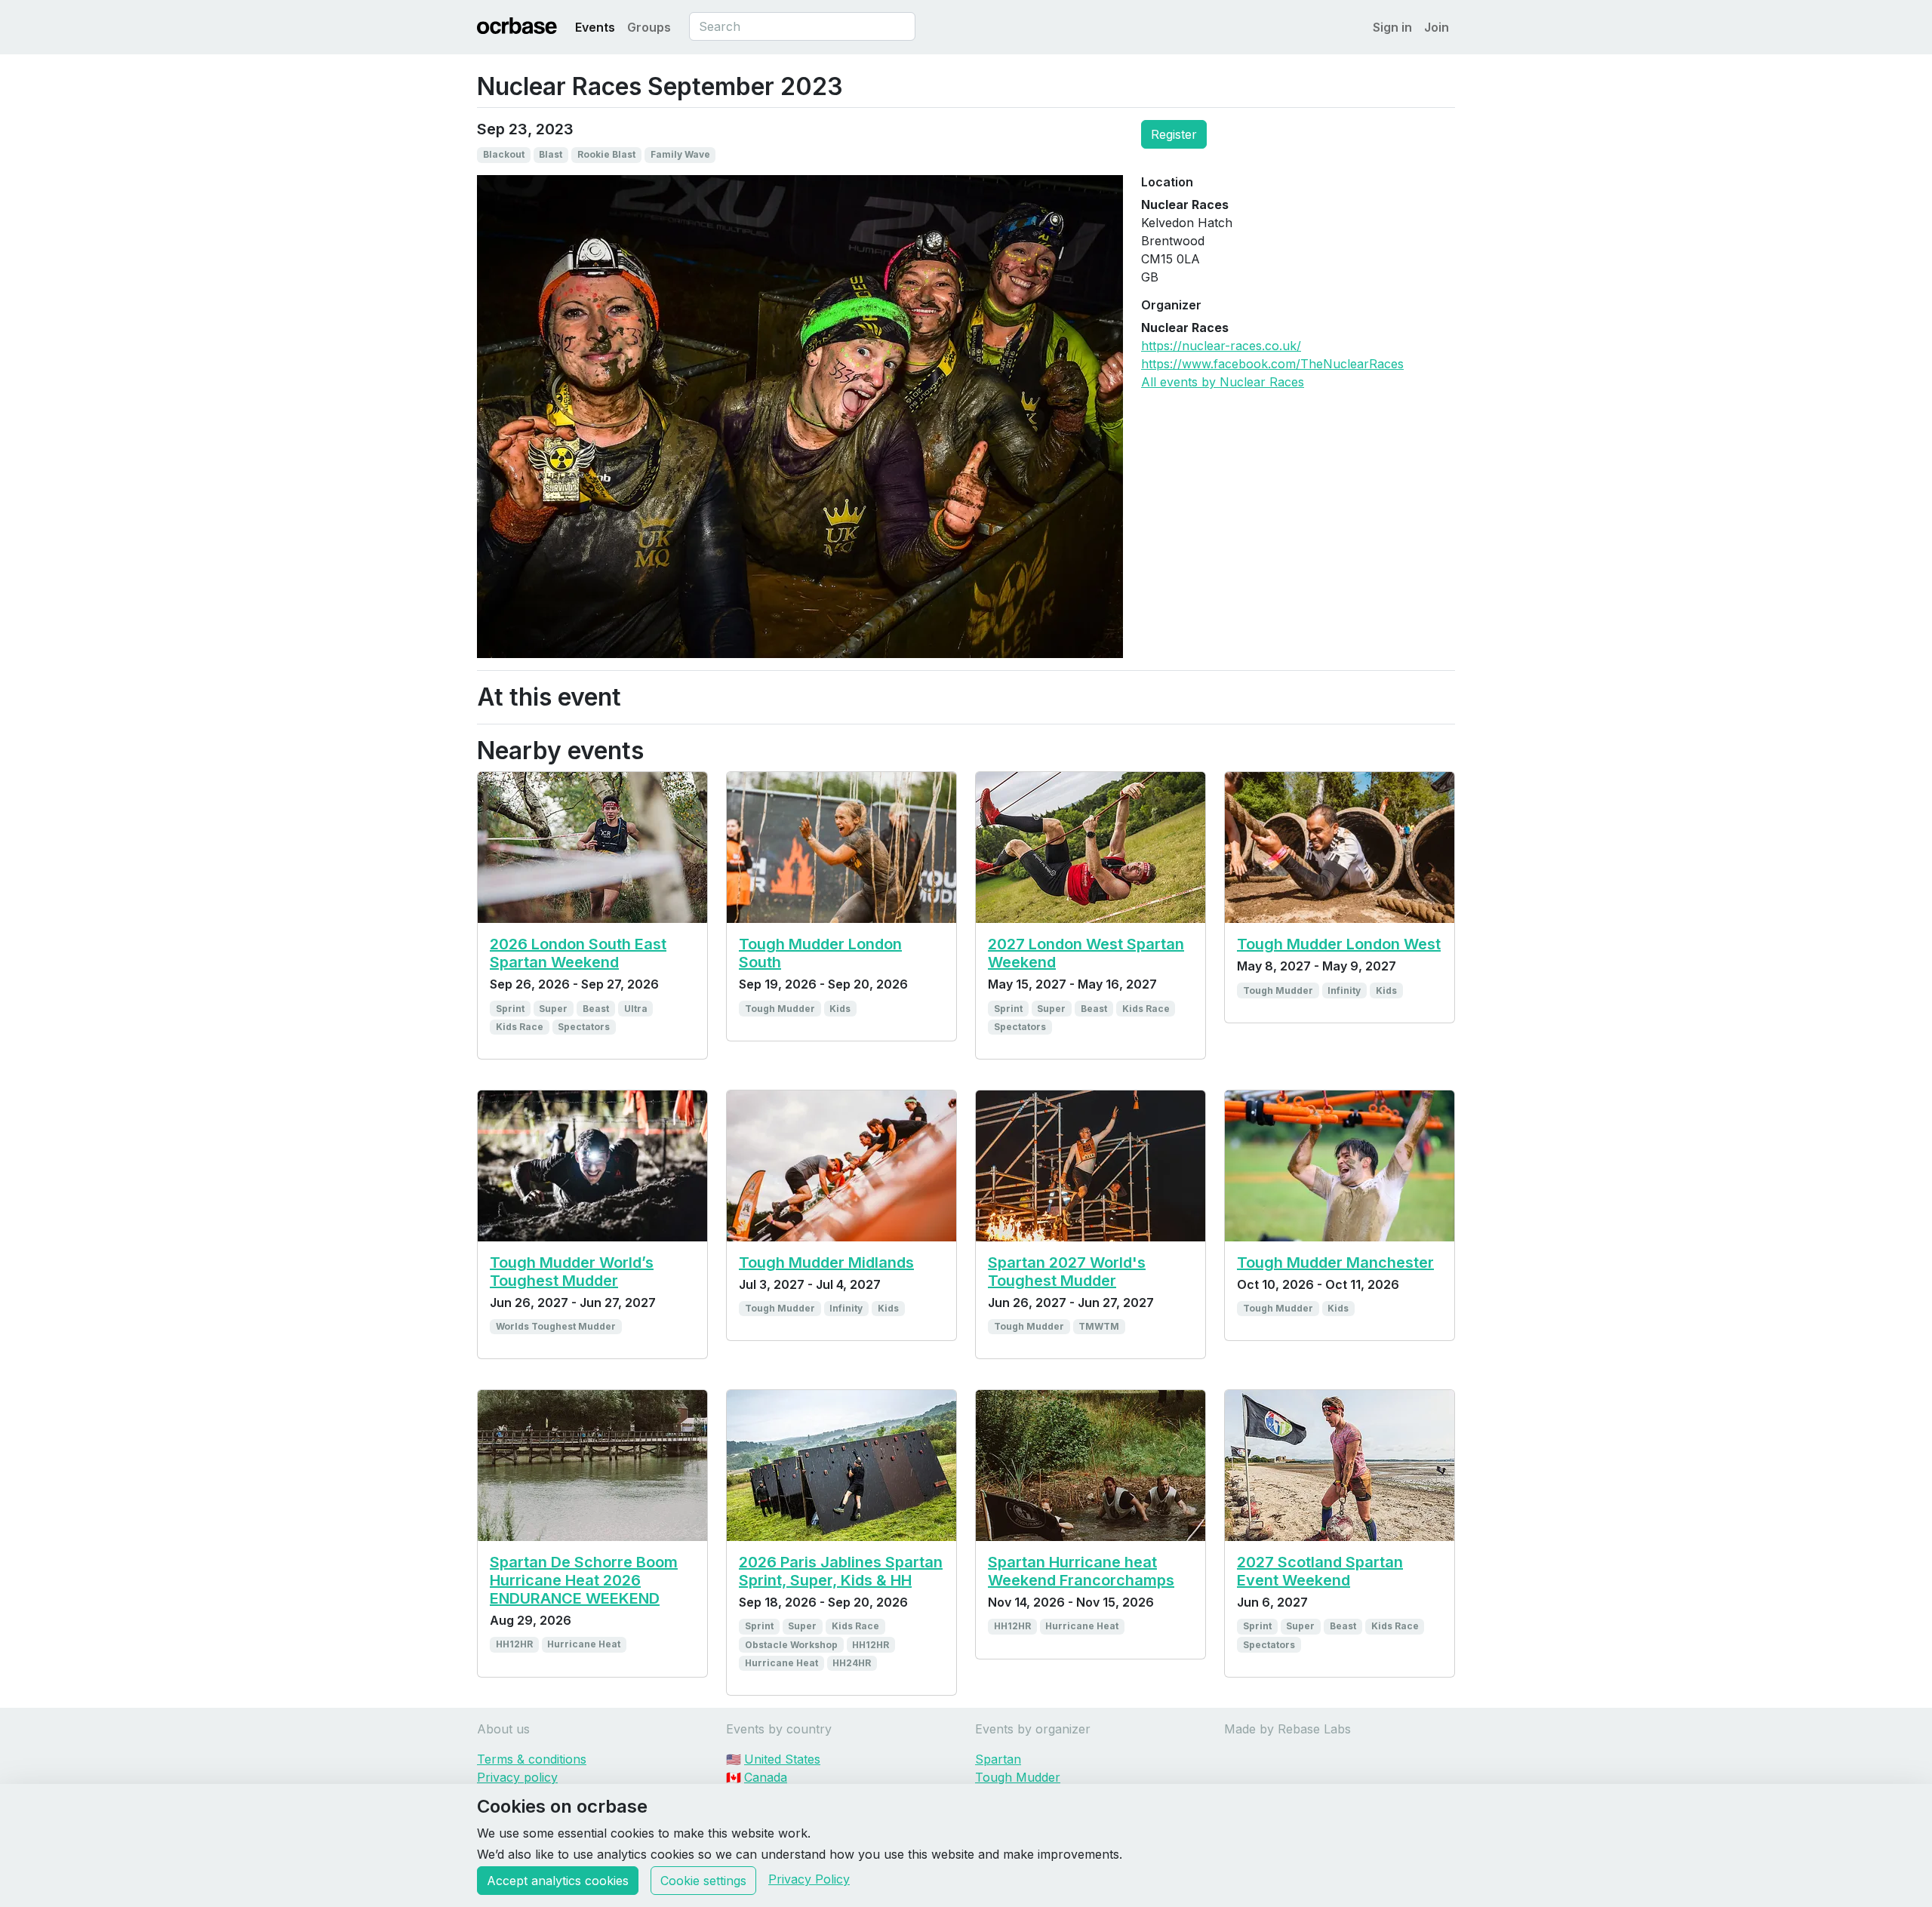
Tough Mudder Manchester (1335, 1263)
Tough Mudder (1018, 1777)
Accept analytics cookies (558, 1881)
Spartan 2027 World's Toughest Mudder (1067, 1272)
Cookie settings (703, 1881)
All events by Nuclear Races (1223, 382)
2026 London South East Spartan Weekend (578, 953)
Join (1437, 27)
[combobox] (802, 26)
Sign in (1392, 27)
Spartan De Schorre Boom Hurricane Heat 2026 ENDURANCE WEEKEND (584, 1580)
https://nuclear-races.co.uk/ (1221, 346)
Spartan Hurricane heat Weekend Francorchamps (1081, 1571)
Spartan (998, 1759)
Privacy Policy (809, 1879)
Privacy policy (517, 1777)
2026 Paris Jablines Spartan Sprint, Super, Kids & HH (841, 1571)
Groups (649, 27)
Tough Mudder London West (1339, 944)
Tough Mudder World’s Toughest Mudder (572, 1272)
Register (1174, 134)
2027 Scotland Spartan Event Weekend (1320, 1571)
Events (595, 27)
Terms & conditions (532, 1759)
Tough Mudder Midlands (826, 1263)
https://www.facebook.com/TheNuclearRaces (1272, 364)
